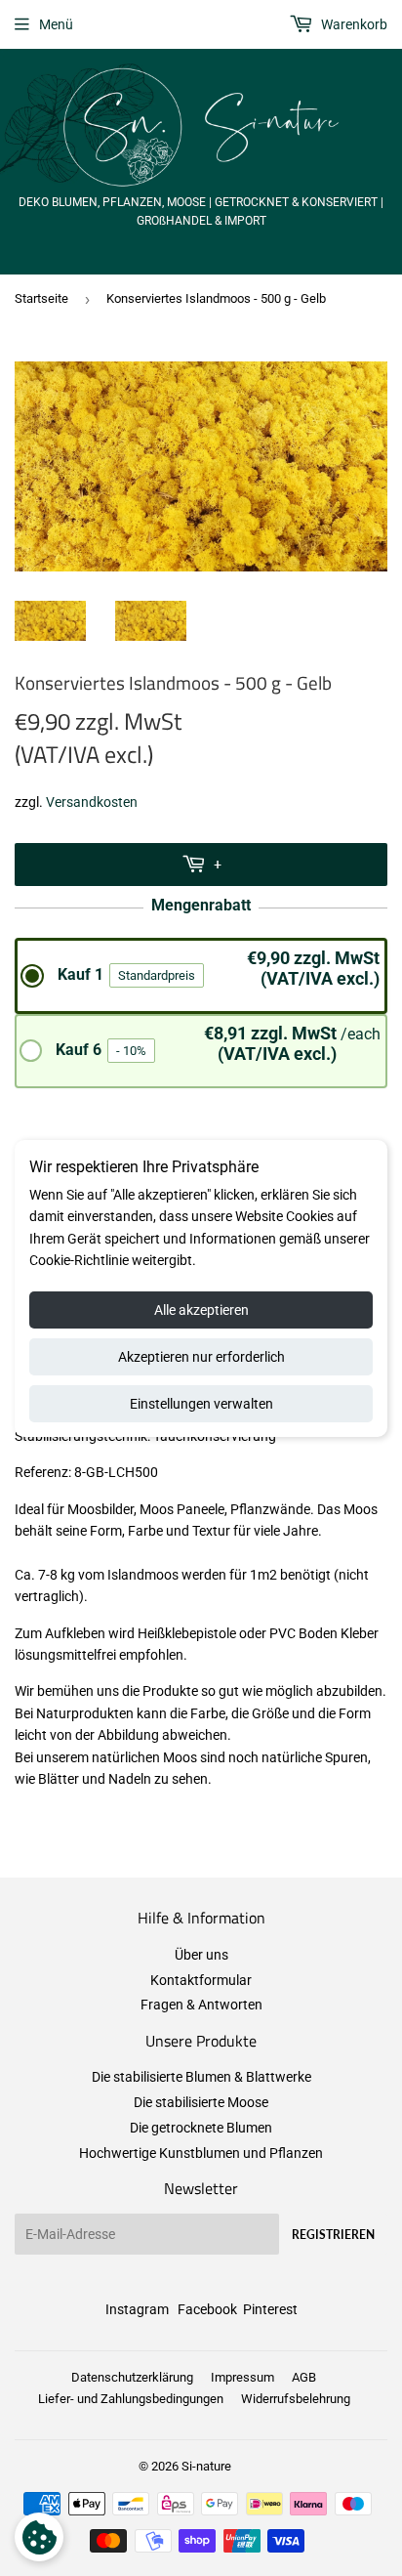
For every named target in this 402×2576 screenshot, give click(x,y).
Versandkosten (92, 802)
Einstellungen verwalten (201, 1404)
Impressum (242, 2377)
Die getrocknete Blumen (201, 2128)
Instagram (137, 2309)
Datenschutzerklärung (132, 2377)
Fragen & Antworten (201, 2005)
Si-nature (206, 2466)
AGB (304, 2377)
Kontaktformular (201, 1980)
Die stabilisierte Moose (201, 2102)
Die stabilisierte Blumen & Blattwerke (201, 2077)
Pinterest (270, 2309)
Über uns (201, 1955)
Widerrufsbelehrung (296, 2399)
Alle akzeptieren (201, 1310)
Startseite (41, 298)
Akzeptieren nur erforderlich (201, 1357)
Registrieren (333, 2235)
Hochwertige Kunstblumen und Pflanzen (201, 2153)
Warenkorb (353, 24)
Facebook (207, 2309)
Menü (56, 24)
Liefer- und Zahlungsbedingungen (131, 2399)
